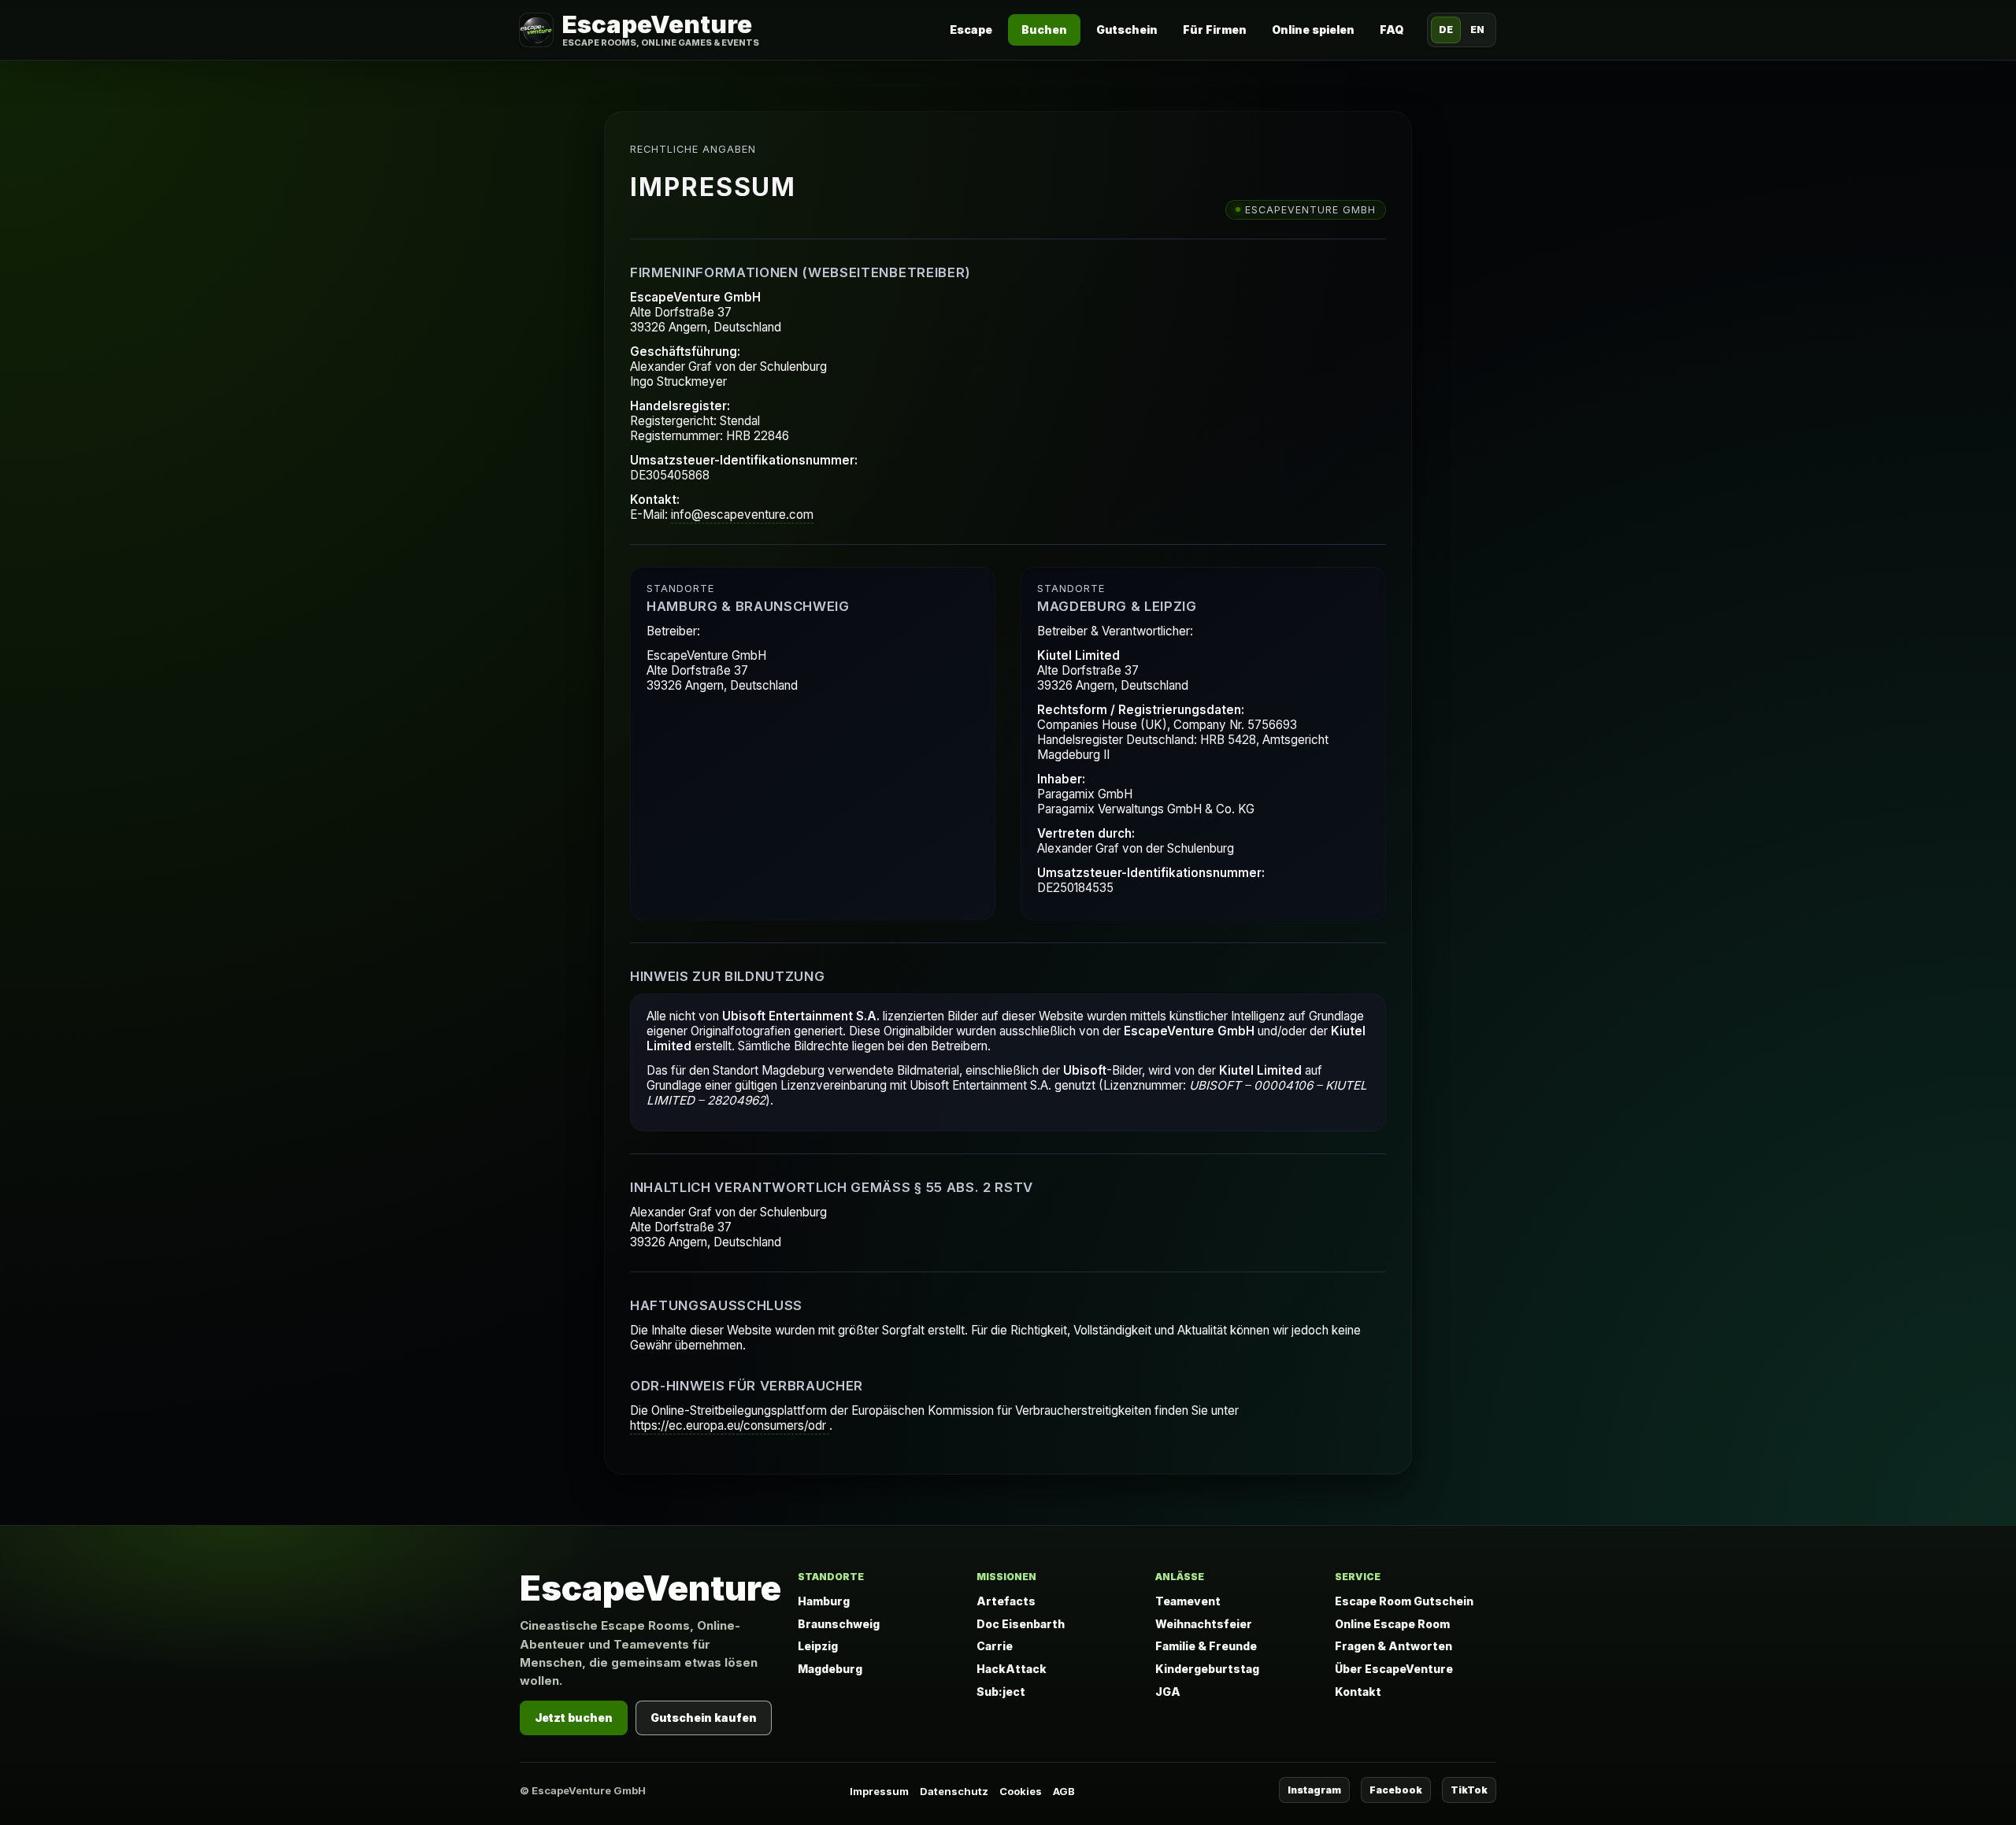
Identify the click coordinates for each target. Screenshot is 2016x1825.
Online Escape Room (1392, 1624)
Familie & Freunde (1206, 1646)
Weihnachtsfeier (1204, 1624)
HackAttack (1012, 1669)
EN (1477, 30)
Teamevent (1188, 1601)
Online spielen (1313, 30)
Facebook (1396, 1790)
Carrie (995, 1646)
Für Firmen (1215, 30)
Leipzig (818, 1646)
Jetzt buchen (574, 1718)
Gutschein (1127, 30)
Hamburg (824, 1601)
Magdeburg (830, 1669)
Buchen (1044, 30)
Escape (971, 30)
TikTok (1469, 1790)
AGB (1064, 1791)
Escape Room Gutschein (1404, 1601)
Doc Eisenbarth (1021, 1624)
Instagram (1314, 1790)
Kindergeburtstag (1207, 1669)
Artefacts (1006, 1601)
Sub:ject (1001, 1692)
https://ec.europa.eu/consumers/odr (730, 1425)
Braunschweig (839, 1624)
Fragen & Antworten (1393, 1646)
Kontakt (1358, 1692)
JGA (1168, 1692)
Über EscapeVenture (1394, 1669)
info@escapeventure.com (742, 515)
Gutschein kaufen (704, 1718)
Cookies (1021, 1791)
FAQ (1392, 30)
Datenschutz (954, 1791)
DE (1446, 30)
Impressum (879, 1791)
